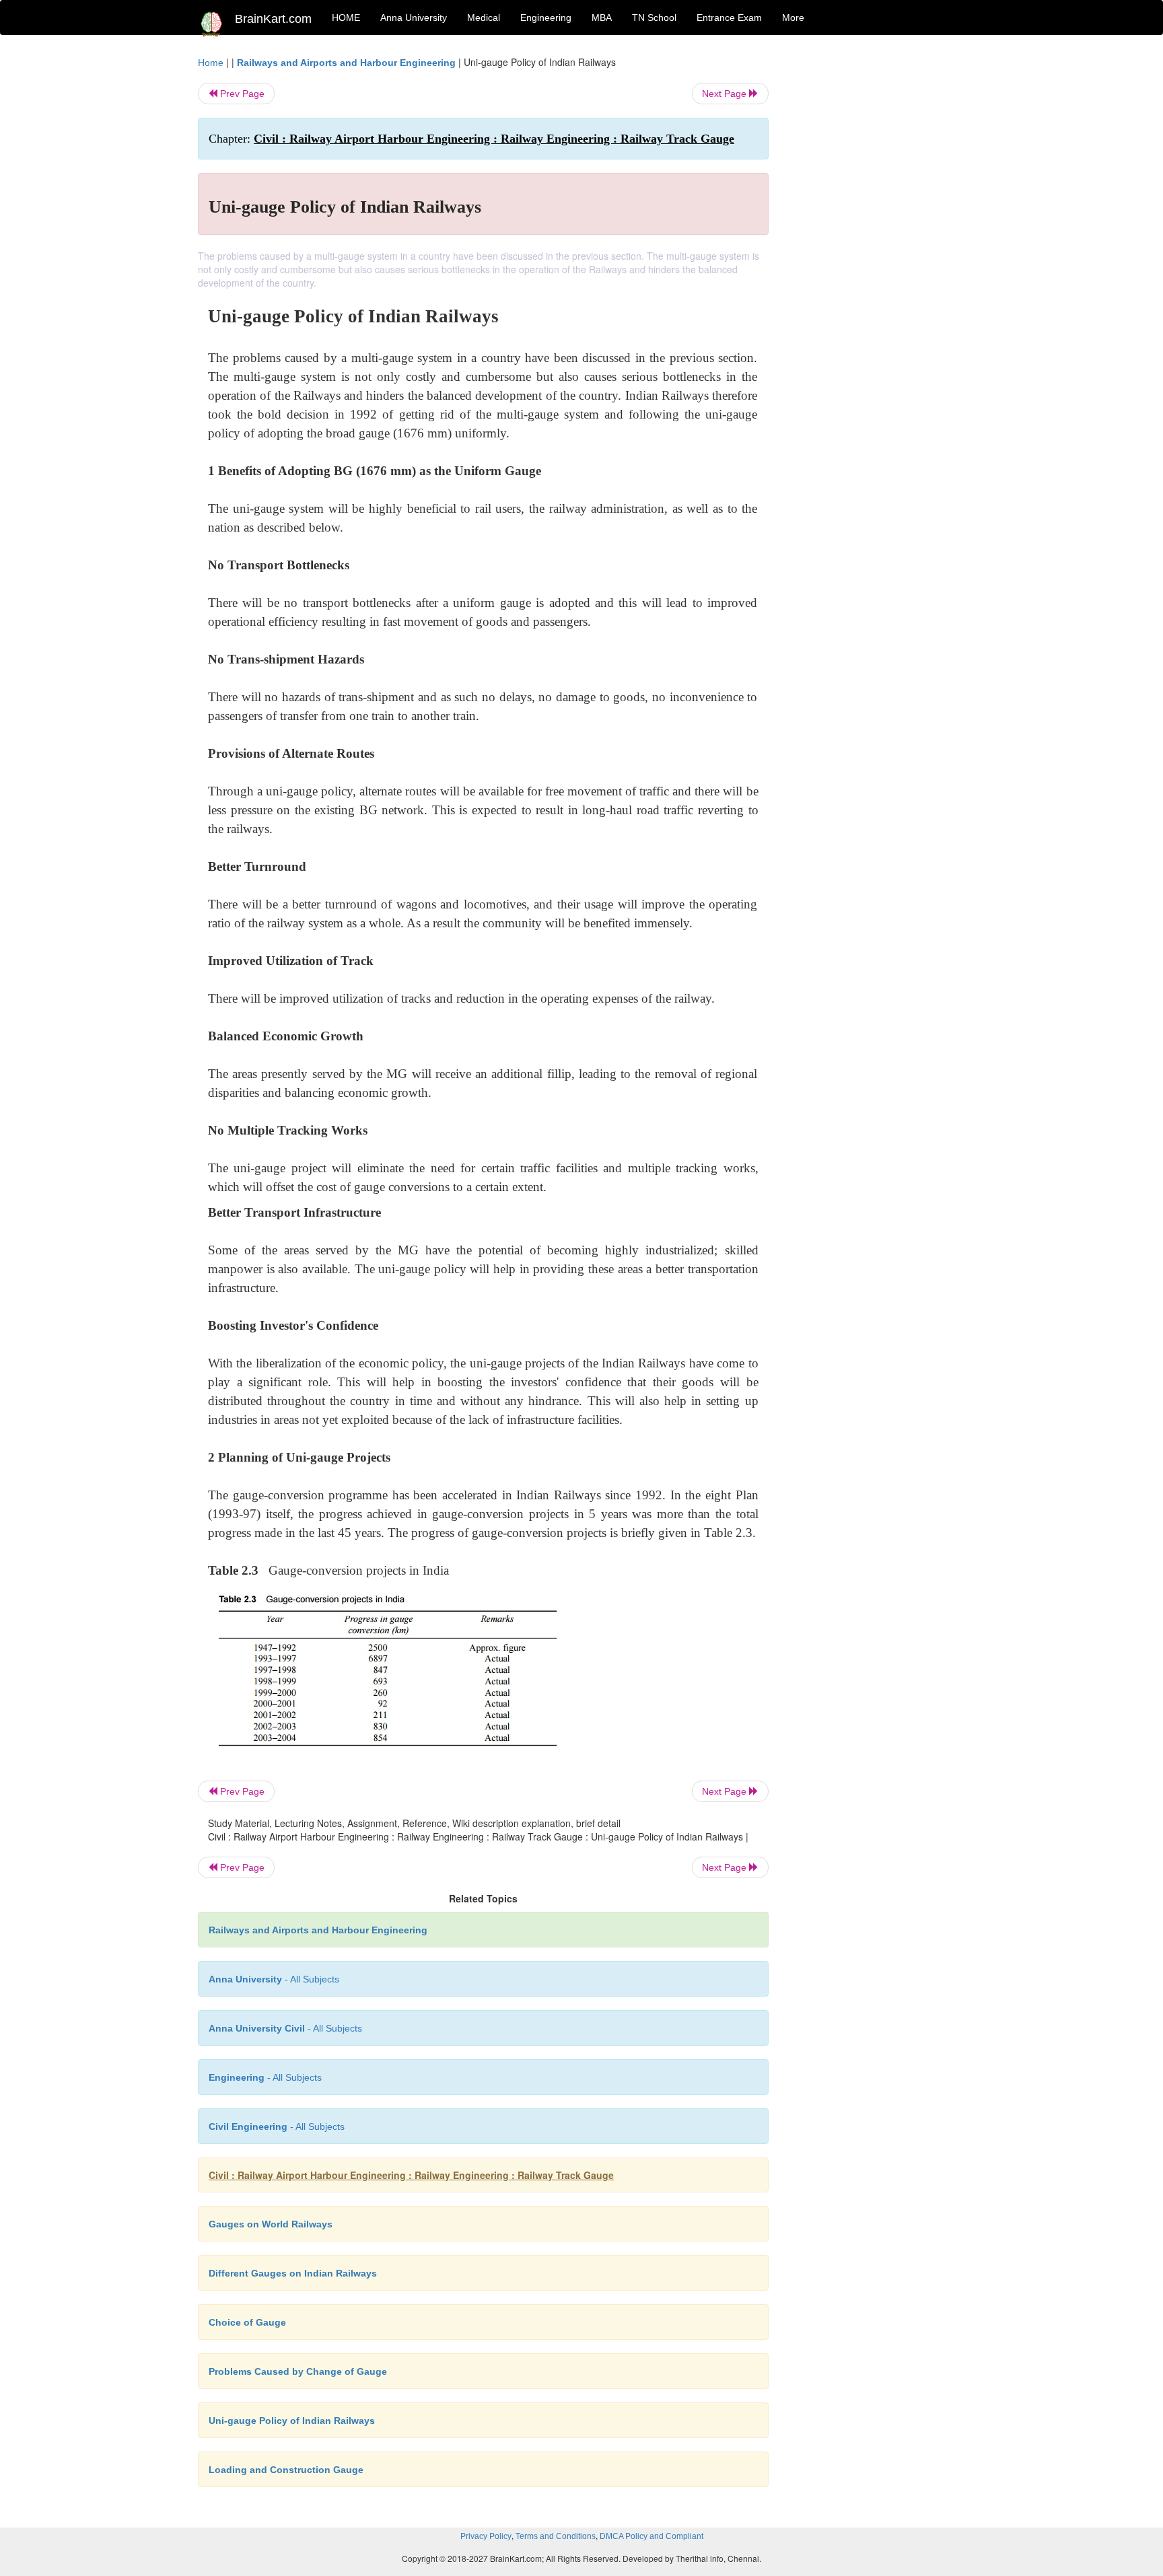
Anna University (414, 17)
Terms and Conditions (556, 2536)
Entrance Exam (729, 17)
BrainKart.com (273, 19)
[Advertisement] (877, 257)
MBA (602, 17)
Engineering (546, 17)
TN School (654, 17)
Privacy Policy (486, 2536)
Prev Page (241, 94)
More (793, 17)
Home (211, 63)
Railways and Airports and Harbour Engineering (346, 63)
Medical (484, 17)
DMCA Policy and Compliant (651, 2536)
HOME (346, 17)
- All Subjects (274, 1979)
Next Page (726, 94)
